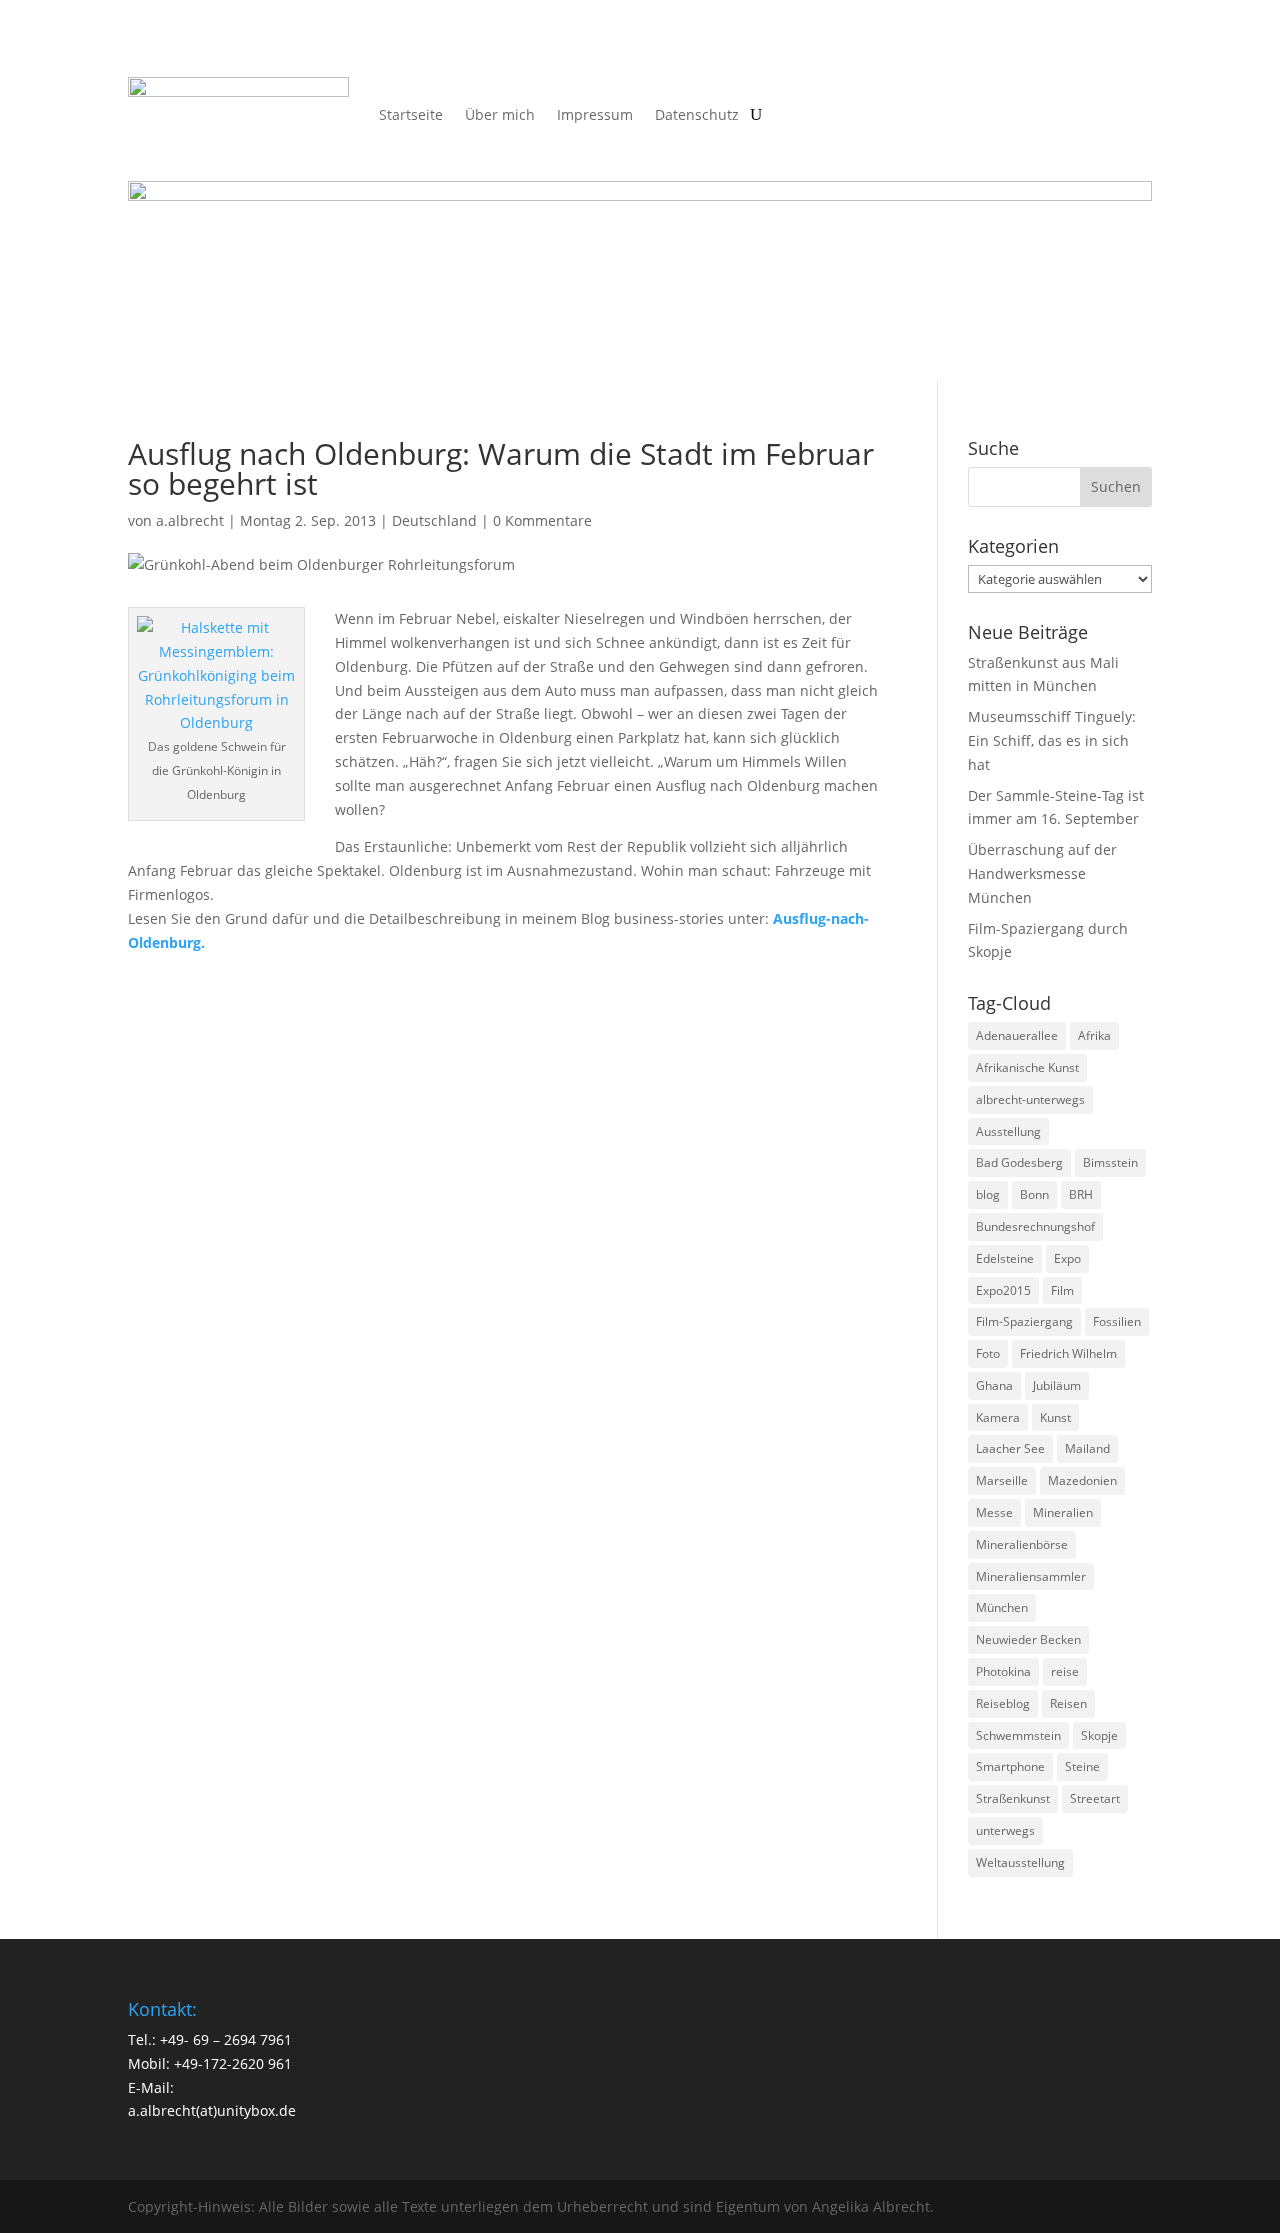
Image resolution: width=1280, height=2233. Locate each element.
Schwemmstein (1018, 1735)
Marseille (1002, 1480)
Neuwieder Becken (1028, 1639)
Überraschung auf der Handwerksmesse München (1042, 873)
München (1002, 1607)
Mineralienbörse (1022, 1544)
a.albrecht (190, 520)
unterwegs (1005, 1830)
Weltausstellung (1020, 1862)
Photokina (1003, 1671)
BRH (1081, 1194)
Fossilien (1117, 1321)
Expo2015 (1003, 1290)
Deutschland (434, 520)
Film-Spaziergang (1024, 1321)
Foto (988, 1353)
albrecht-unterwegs (1030, 1099)
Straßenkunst (1013, 1798)
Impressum (595, 114)
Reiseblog (1003, 1703)
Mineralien (1063, 1512)
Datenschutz (697, 114)
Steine (1082, 1766)
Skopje (1099, 1735)
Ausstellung (1008, 1131)
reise (1065, 1671)
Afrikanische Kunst (1027, 1067)
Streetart (1095, 1798)
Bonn (1034, 1194)
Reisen (1068, 1703)
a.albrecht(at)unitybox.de (212, 2110)
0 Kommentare (542, 520)
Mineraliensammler (1031, 1576)
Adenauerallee (1017, 1035)
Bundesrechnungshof (1035, 1226)
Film (1062, 1290)
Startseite (411, 114)
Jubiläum (1057, 1385)
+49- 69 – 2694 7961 (226, 2039)
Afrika (1094, 1035)
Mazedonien (1082, 1480)
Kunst (1055, 1417)
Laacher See (1010, 1448)
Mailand (1087, 1448)
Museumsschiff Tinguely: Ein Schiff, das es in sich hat (1052, 740)
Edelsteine (1005, 1258)
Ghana (994, 1385)
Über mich (500, 114)
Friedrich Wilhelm (1068, 1353)
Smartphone (1010, 1766)
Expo (1067, 1258)
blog (988, 1194)
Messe (994, 1512)
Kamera (998, 1417)
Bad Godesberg (1019, 1162)
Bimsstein (1110, 1162)
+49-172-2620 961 (233, 2063)
